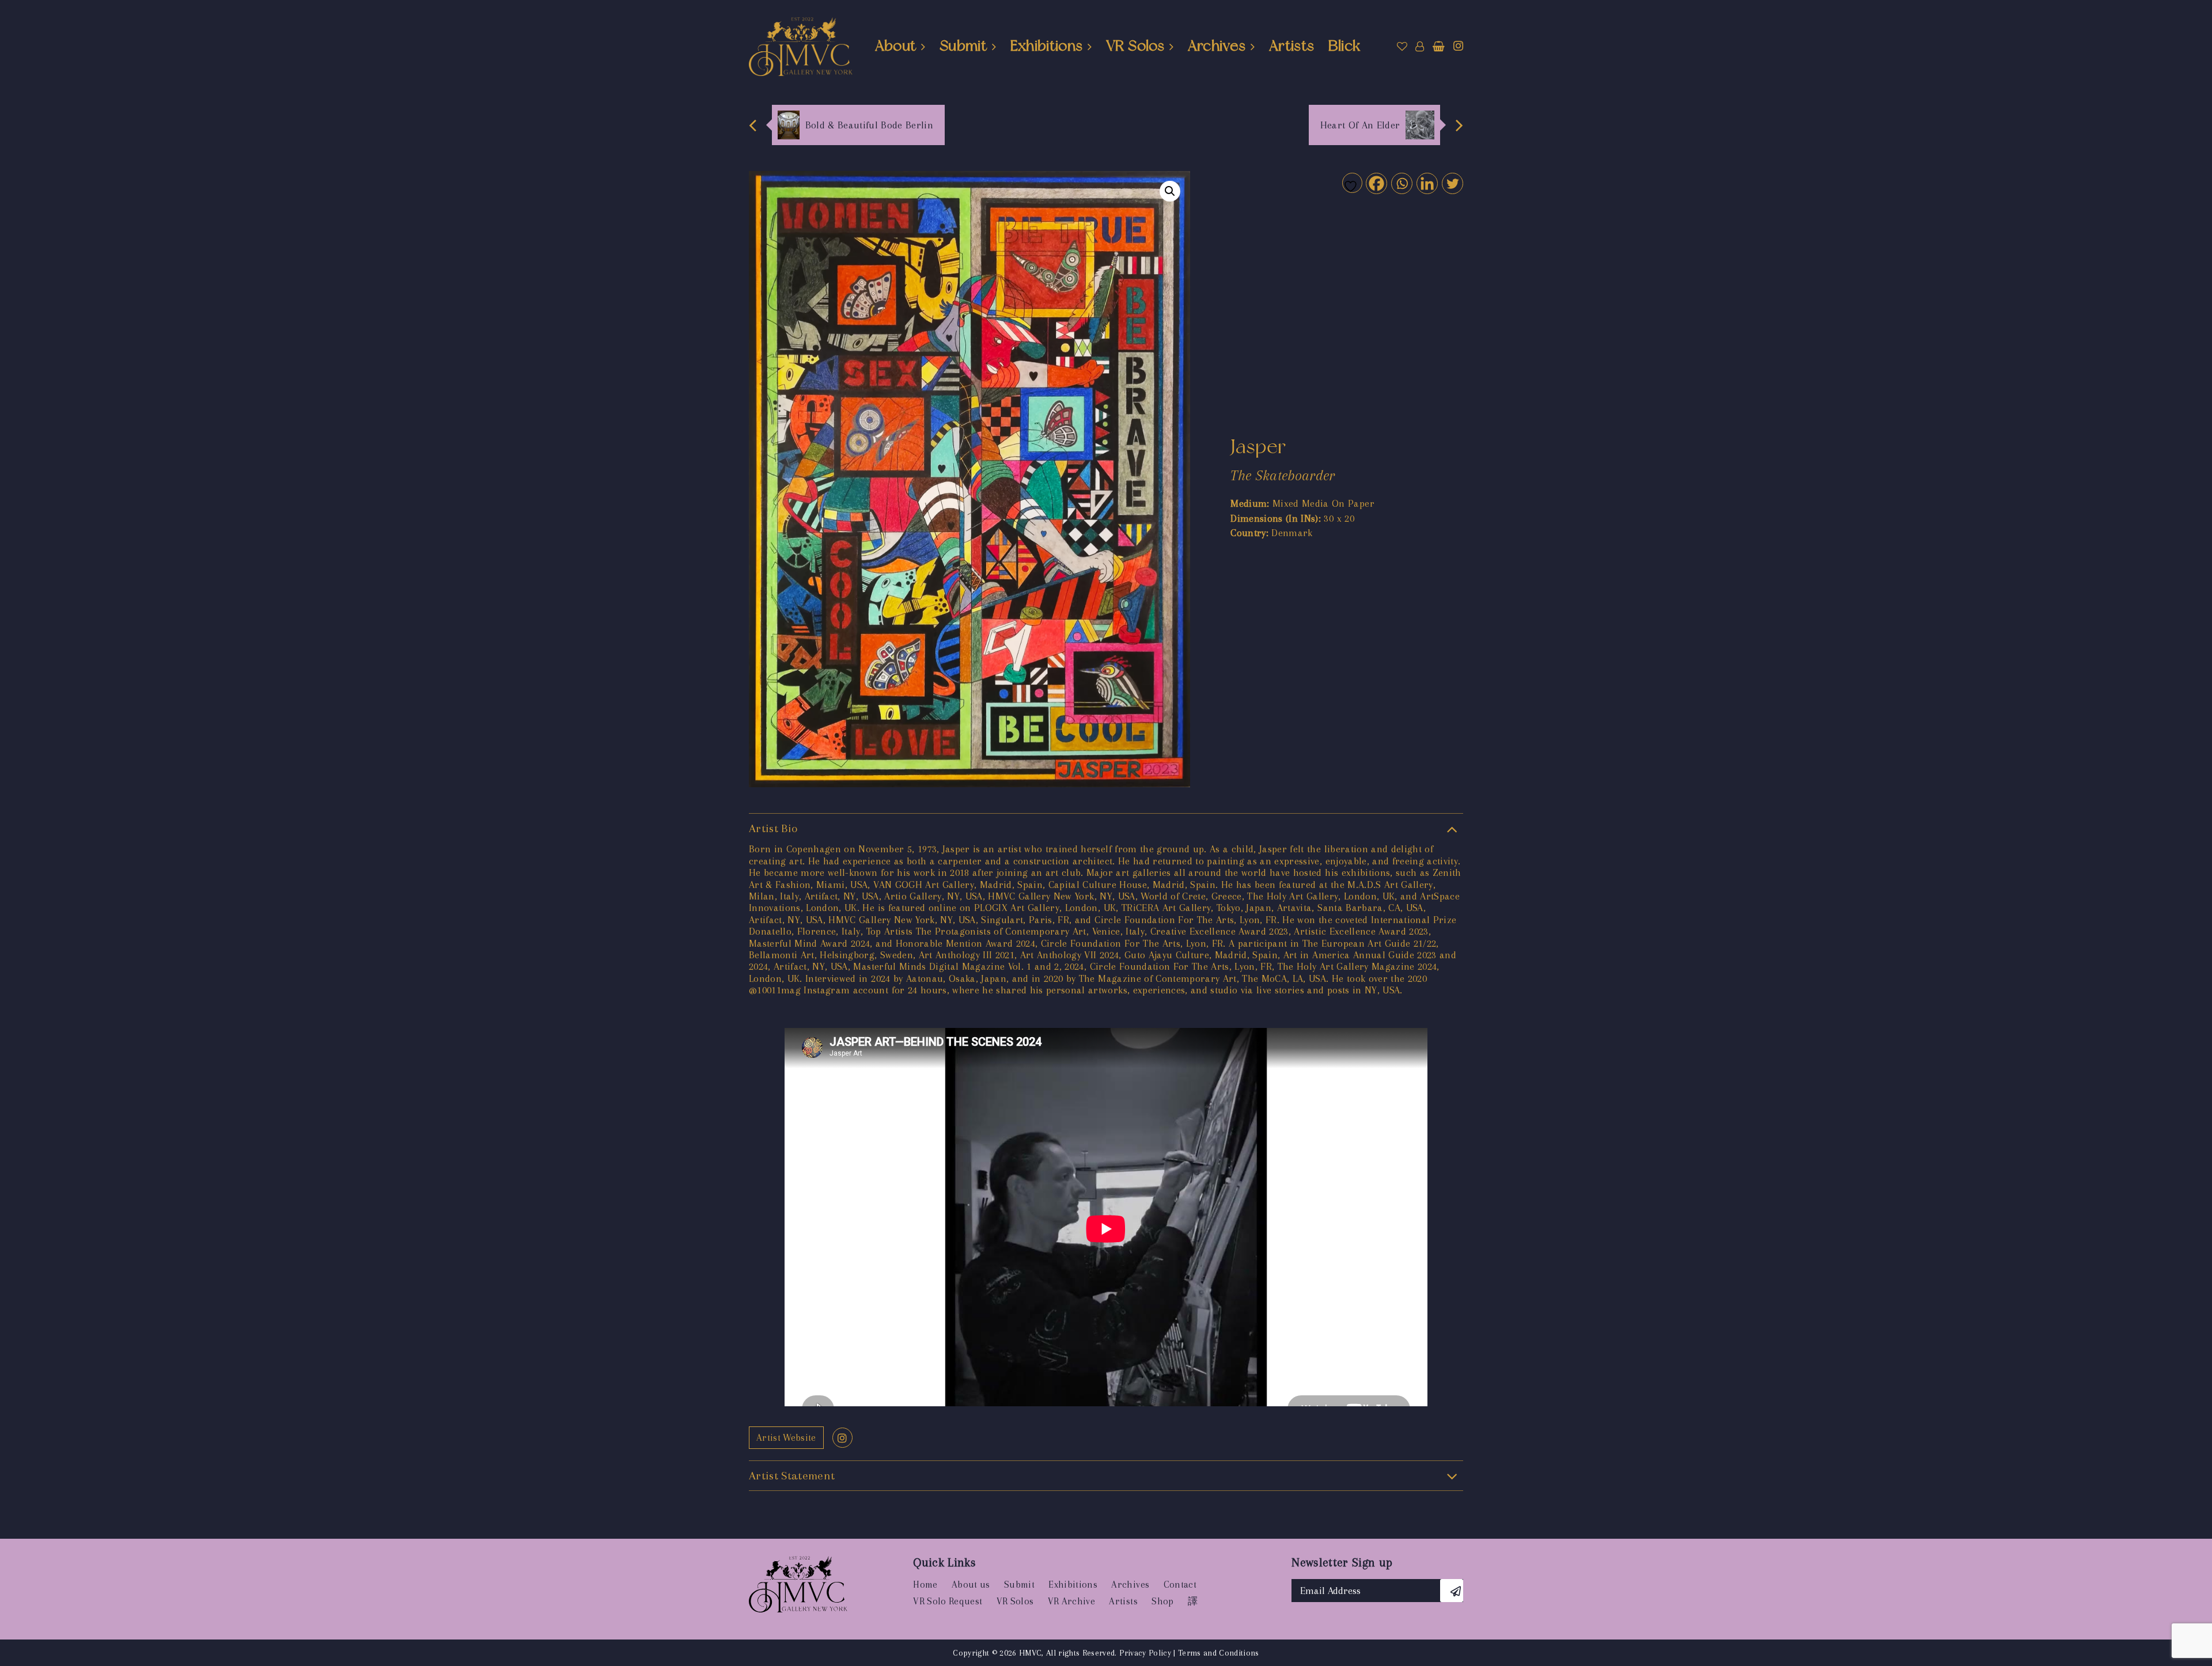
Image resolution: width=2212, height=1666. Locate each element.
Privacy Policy (1145, 1653)
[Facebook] (1376, 183)
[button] (1170, 191)
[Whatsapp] (1401, 183)
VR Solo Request (948, 1601)
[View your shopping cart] (1439, 47)
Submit (963, 45)
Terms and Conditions (1219, 1653)
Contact (1180, 1585)
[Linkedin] (1427, 183)
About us (971, 1585)
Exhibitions (1047, 45)
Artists (1291, 45)
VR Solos (1135, 45)
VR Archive (1071, 1601)
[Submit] (1452, 1591)
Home (925, 1585)
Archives (1217, 45)
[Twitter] (1452, 183)
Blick (1344, 45)
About (896, 45)
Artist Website (786, 1438)
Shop (1162, 1601)
